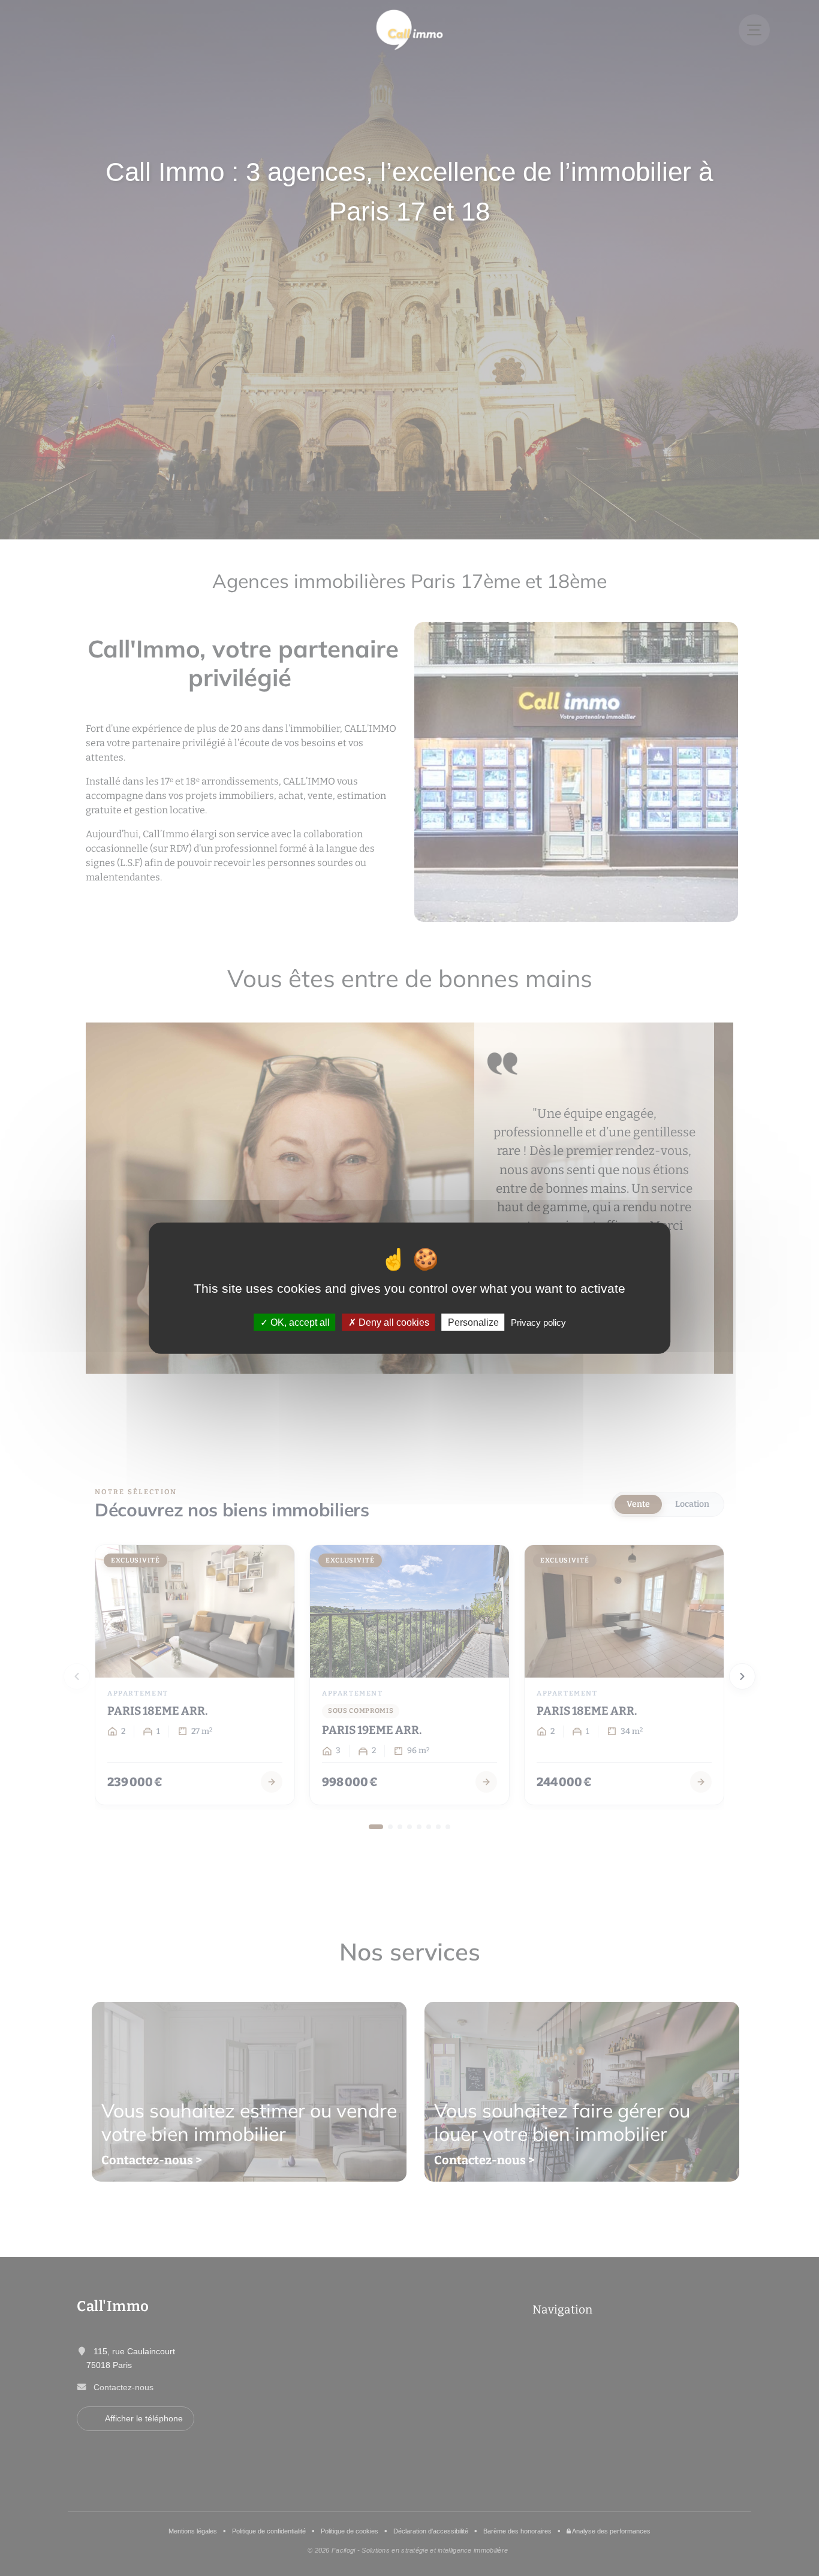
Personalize (473, 1322)
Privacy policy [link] (538, 1322)
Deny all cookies (393, 1322)
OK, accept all (299, 1322)
